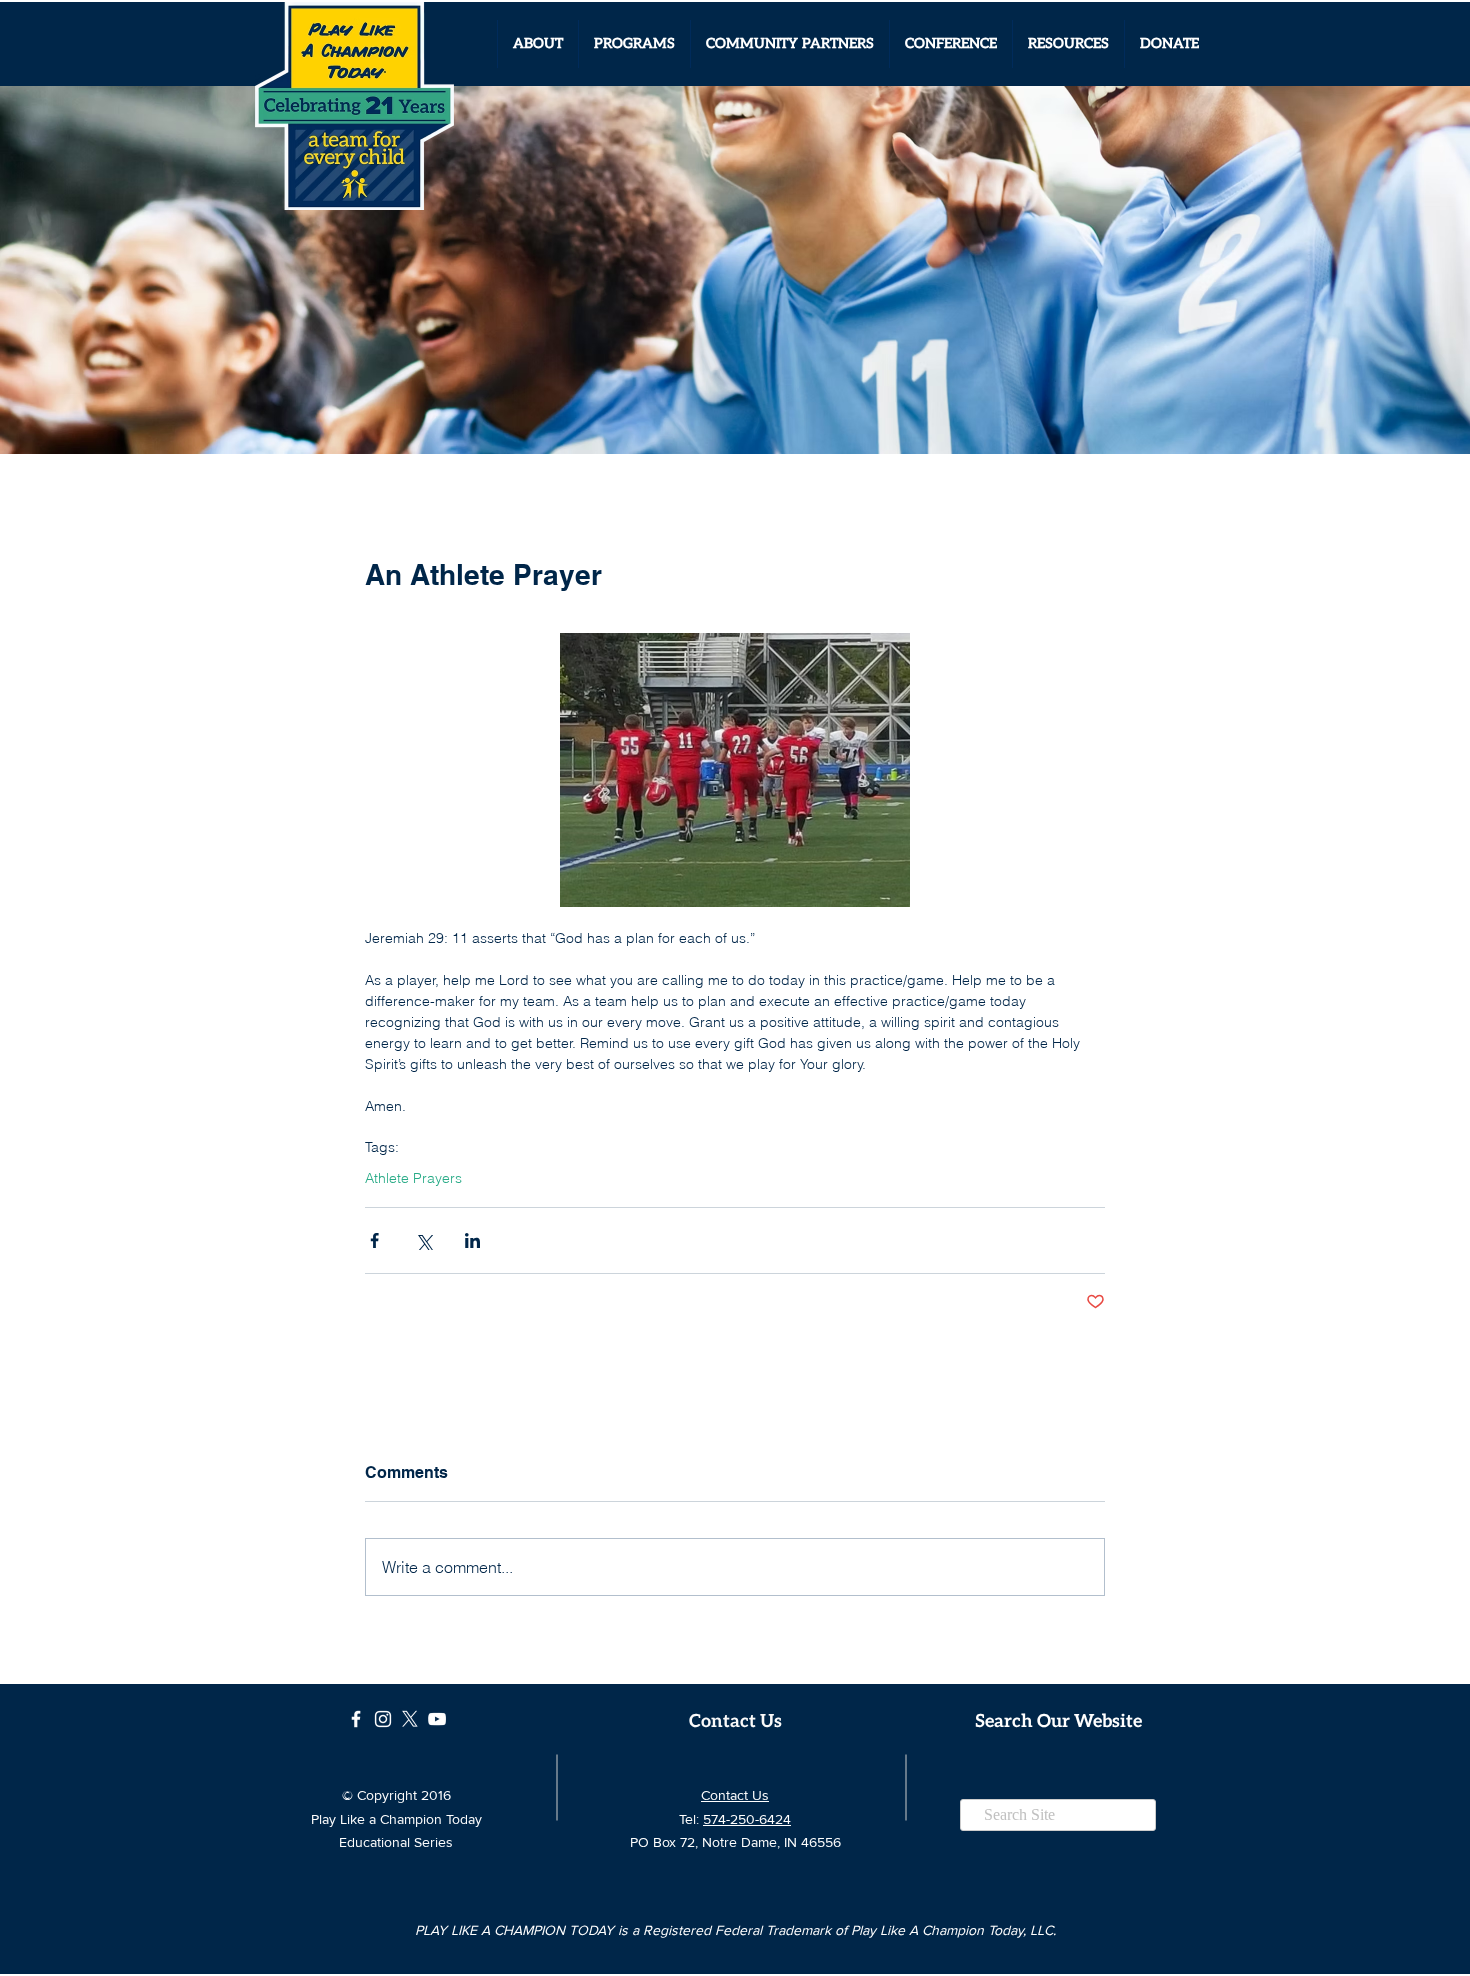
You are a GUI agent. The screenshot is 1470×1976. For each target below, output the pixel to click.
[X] (410, 1719)
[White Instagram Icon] (383, 1719)
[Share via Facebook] (374, 1240)
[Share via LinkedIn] (472, 1240)
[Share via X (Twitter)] (423, 1240)
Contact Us (735, 1795)
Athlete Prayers (413, 1178)
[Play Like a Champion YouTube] (437, 1719)
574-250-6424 (747, 1819)
